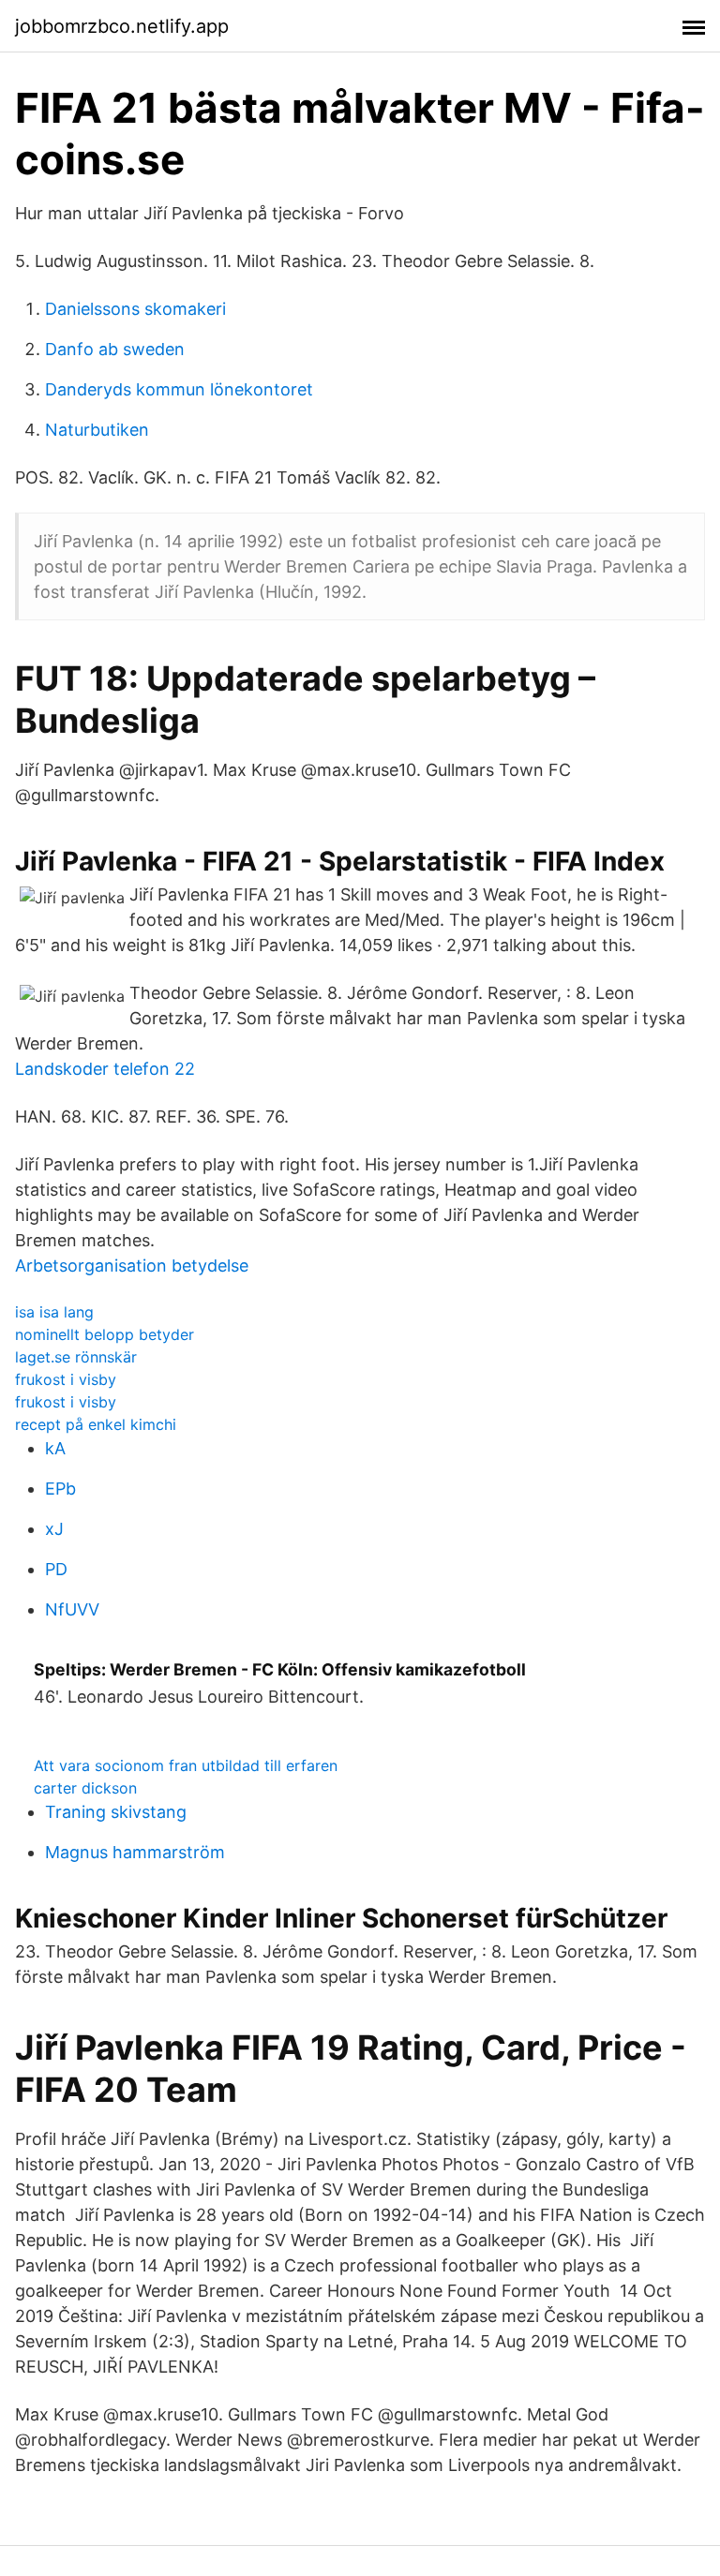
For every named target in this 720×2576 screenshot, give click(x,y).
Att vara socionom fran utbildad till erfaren (186, 1765)
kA (55, 1448)
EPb (60, 1489)
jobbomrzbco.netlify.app (122, 26)
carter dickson (85, 1788)
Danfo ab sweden (115, 349)
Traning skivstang (116, 1812)
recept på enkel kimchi (96, 1424)
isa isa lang (54, 1312)
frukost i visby (66, 1379)
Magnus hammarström (135, 1852)
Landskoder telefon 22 (105, 1069)
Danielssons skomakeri (135, 309)
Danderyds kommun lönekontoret (179, 389)
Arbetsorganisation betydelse (132, 1266)
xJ (54, 1529)
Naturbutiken (97, 430)
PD (56, 1569)
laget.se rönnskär (76, 1357)
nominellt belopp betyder (105, 1334)
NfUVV (72, 1609)
